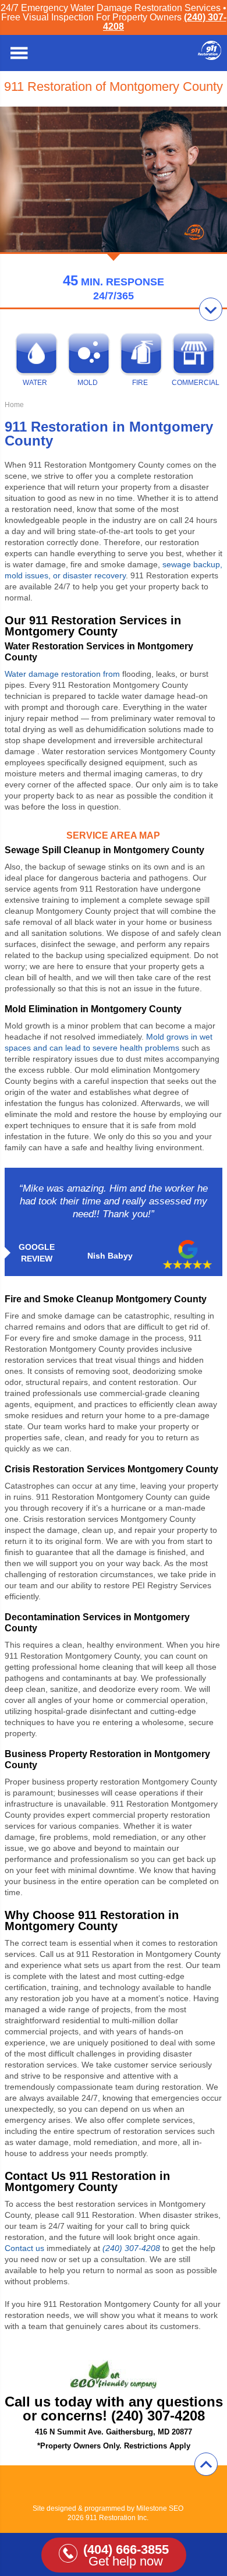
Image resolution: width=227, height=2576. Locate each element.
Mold (88, 383)
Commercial (192, 383)
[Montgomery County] (210, 57)
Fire (140, 383)
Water (35, 383)
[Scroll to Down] (211, 309)
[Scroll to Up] (206, 2464)
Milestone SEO (160, 2508)
